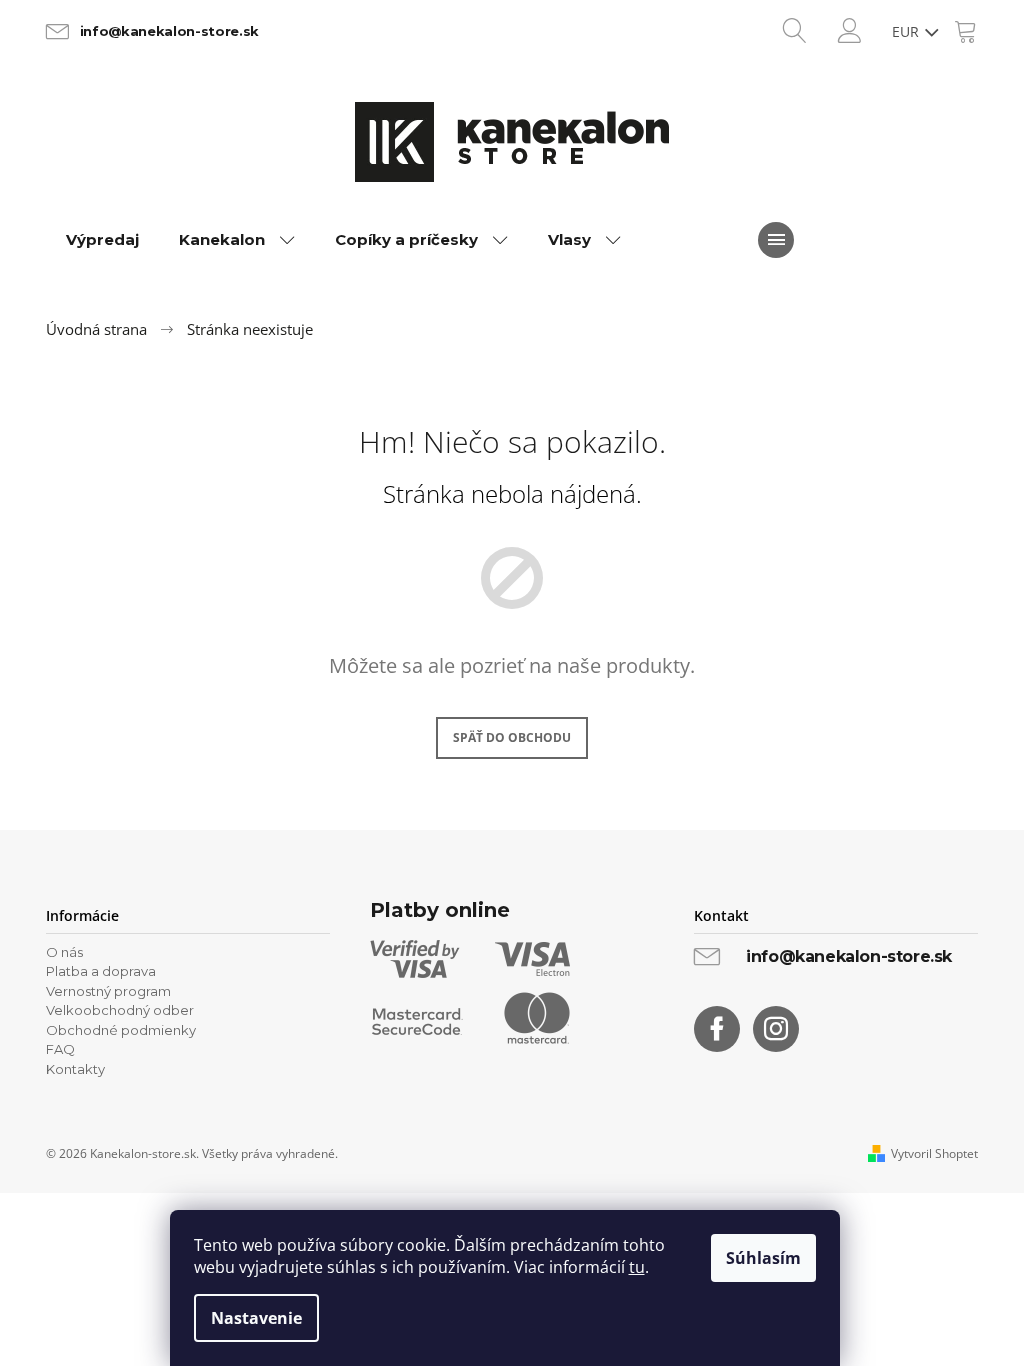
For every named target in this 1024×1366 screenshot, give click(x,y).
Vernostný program (108, 991)
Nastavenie (256, 1318)
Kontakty (75, 1069)
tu (637, 1267)
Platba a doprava (101, 971)
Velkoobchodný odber (120, 1010)
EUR (907, 31)
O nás (64, 952)
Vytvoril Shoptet (934, 1154)
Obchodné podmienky (121, 1030)
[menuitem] (102, 240)
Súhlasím (763, 1258)
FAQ (60, 1049)
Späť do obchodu (512, 737)
